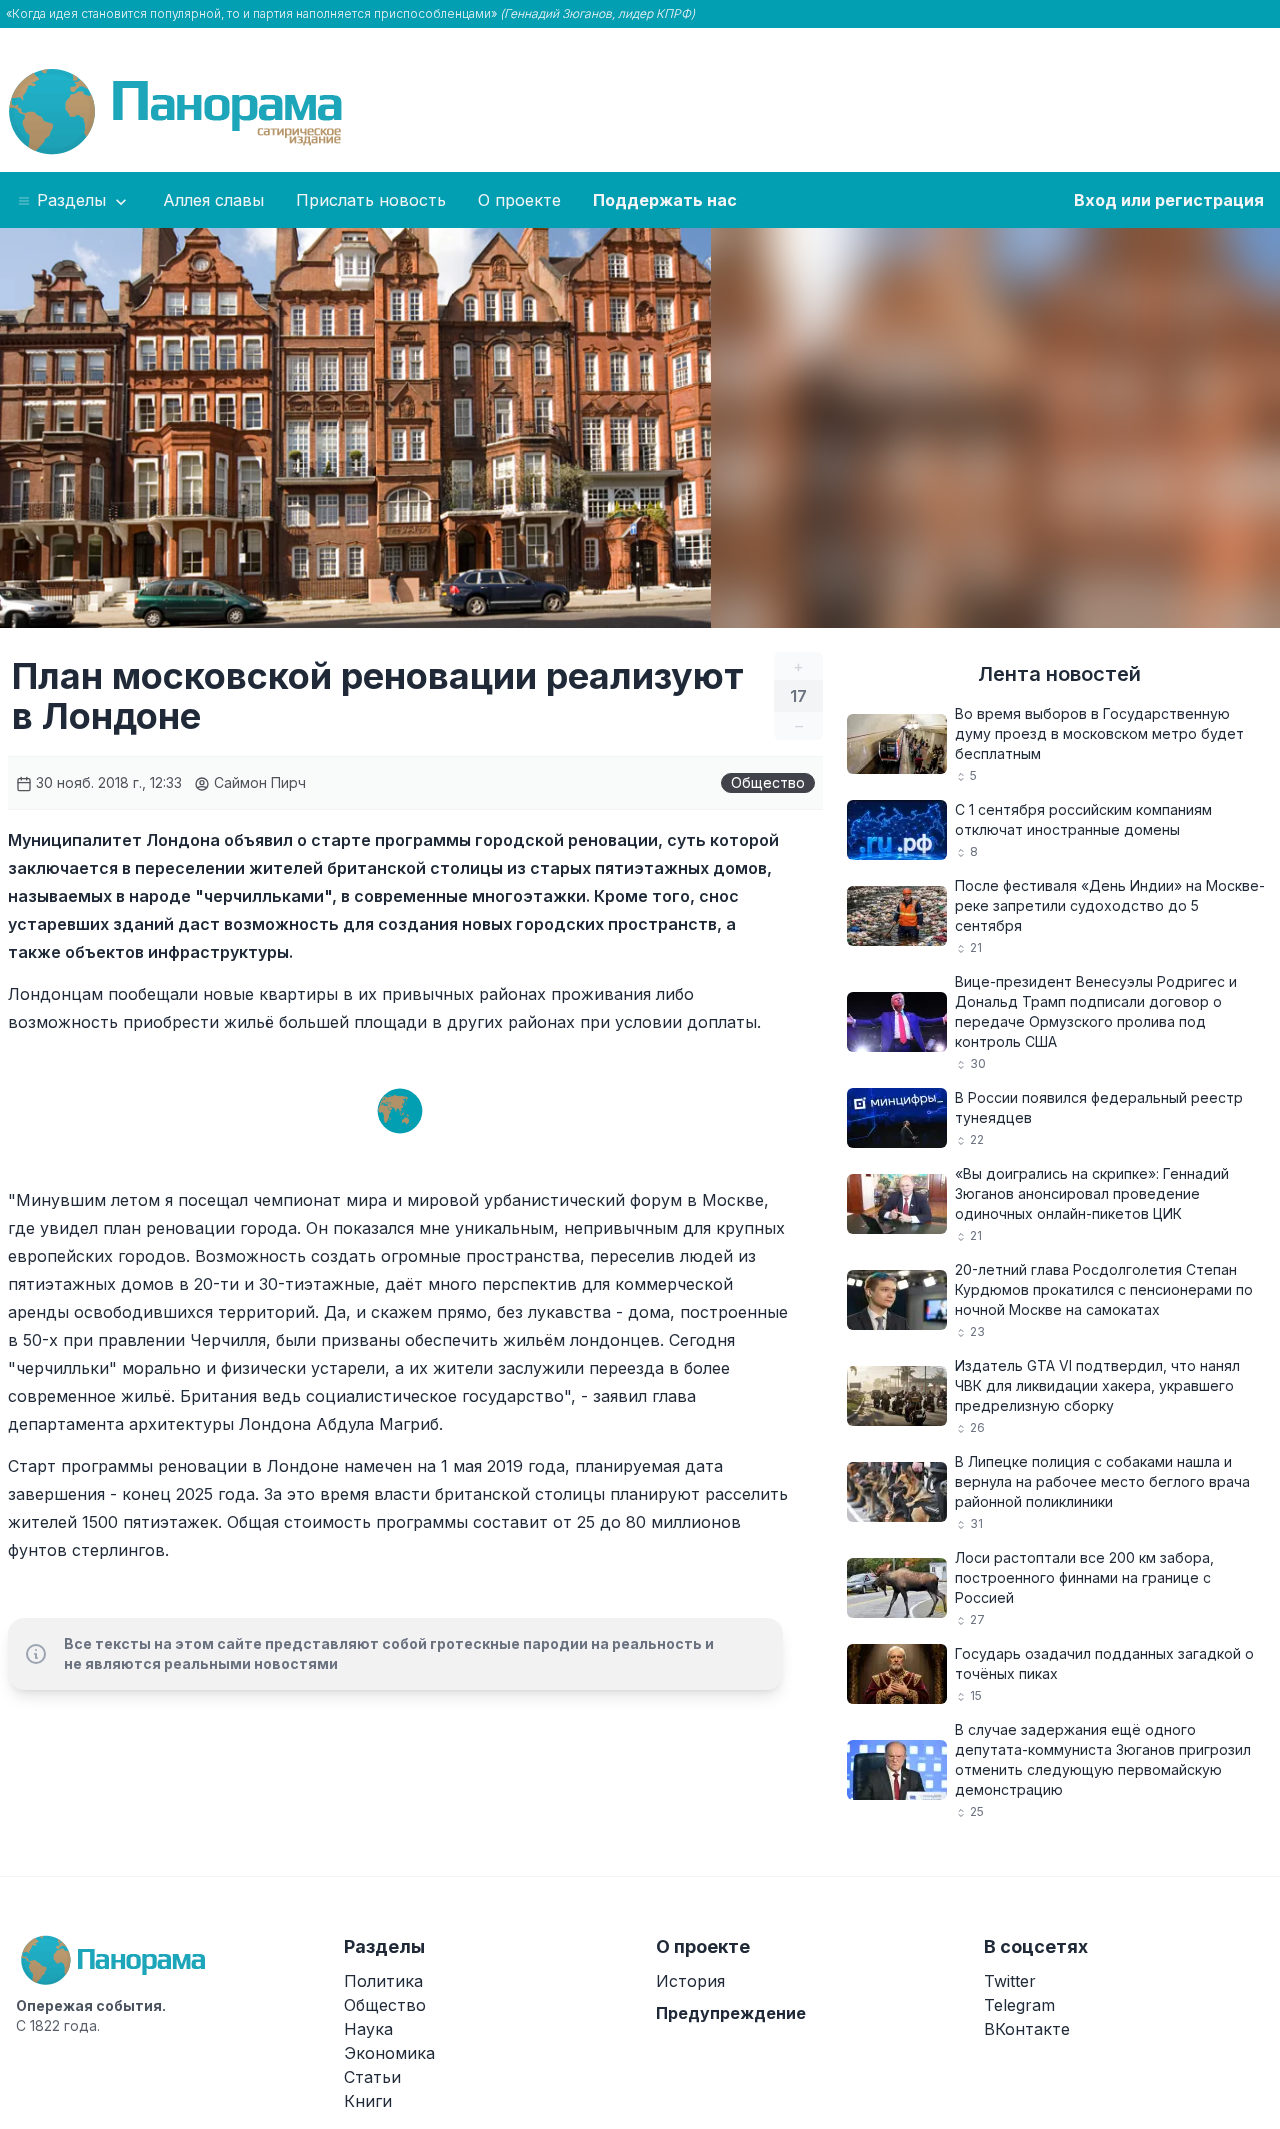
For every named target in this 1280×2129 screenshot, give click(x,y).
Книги (368, 2101)
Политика (383, 1981)
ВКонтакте (1027, 2029)
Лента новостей (1059, 674)
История (690, 1981)
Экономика (389, 2053)
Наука (368, 2029)
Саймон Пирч (258, 782)
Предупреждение (731, 2013)
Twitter (1010, 1981)
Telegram (1019, 2005)
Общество (768, 782)
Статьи (372, 2077)
